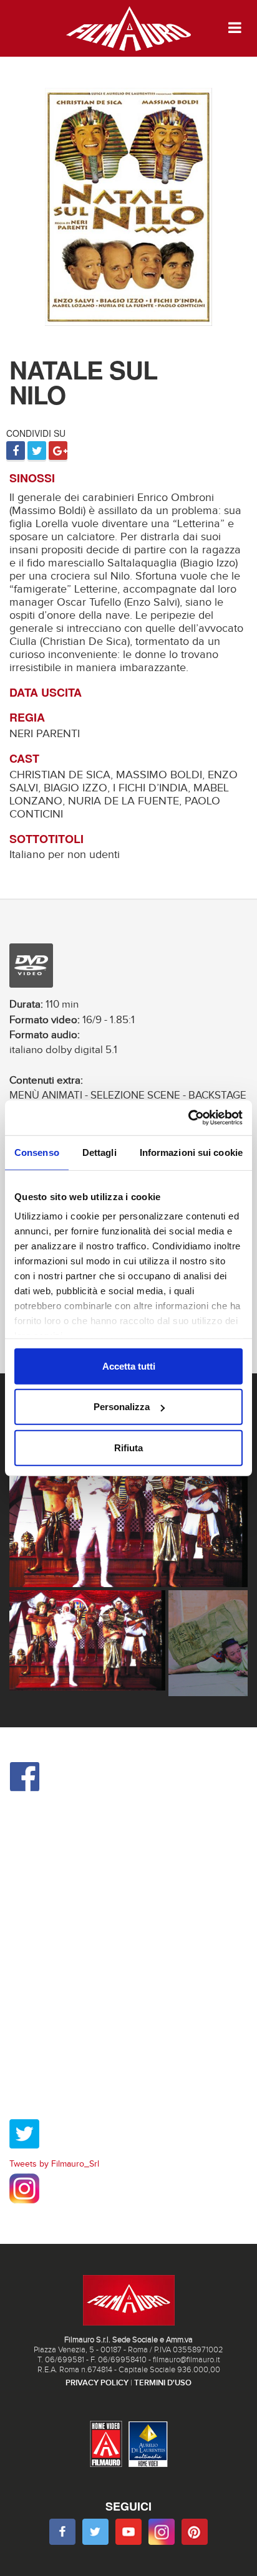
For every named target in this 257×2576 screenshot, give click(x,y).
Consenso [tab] (37, 1152)
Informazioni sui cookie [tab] (191, 1152)
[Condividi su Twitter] (37, 452)
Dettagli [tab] (99, 1152)
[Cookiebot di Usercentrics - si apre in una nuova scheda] (188, 1118)
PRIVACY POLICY (97, 2383)
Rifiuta (128, 1447)
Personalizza (122, 1407)
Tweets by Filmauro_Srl (54, 2164)
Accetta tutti (129, 1366)
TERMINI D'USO (163, 2383)
